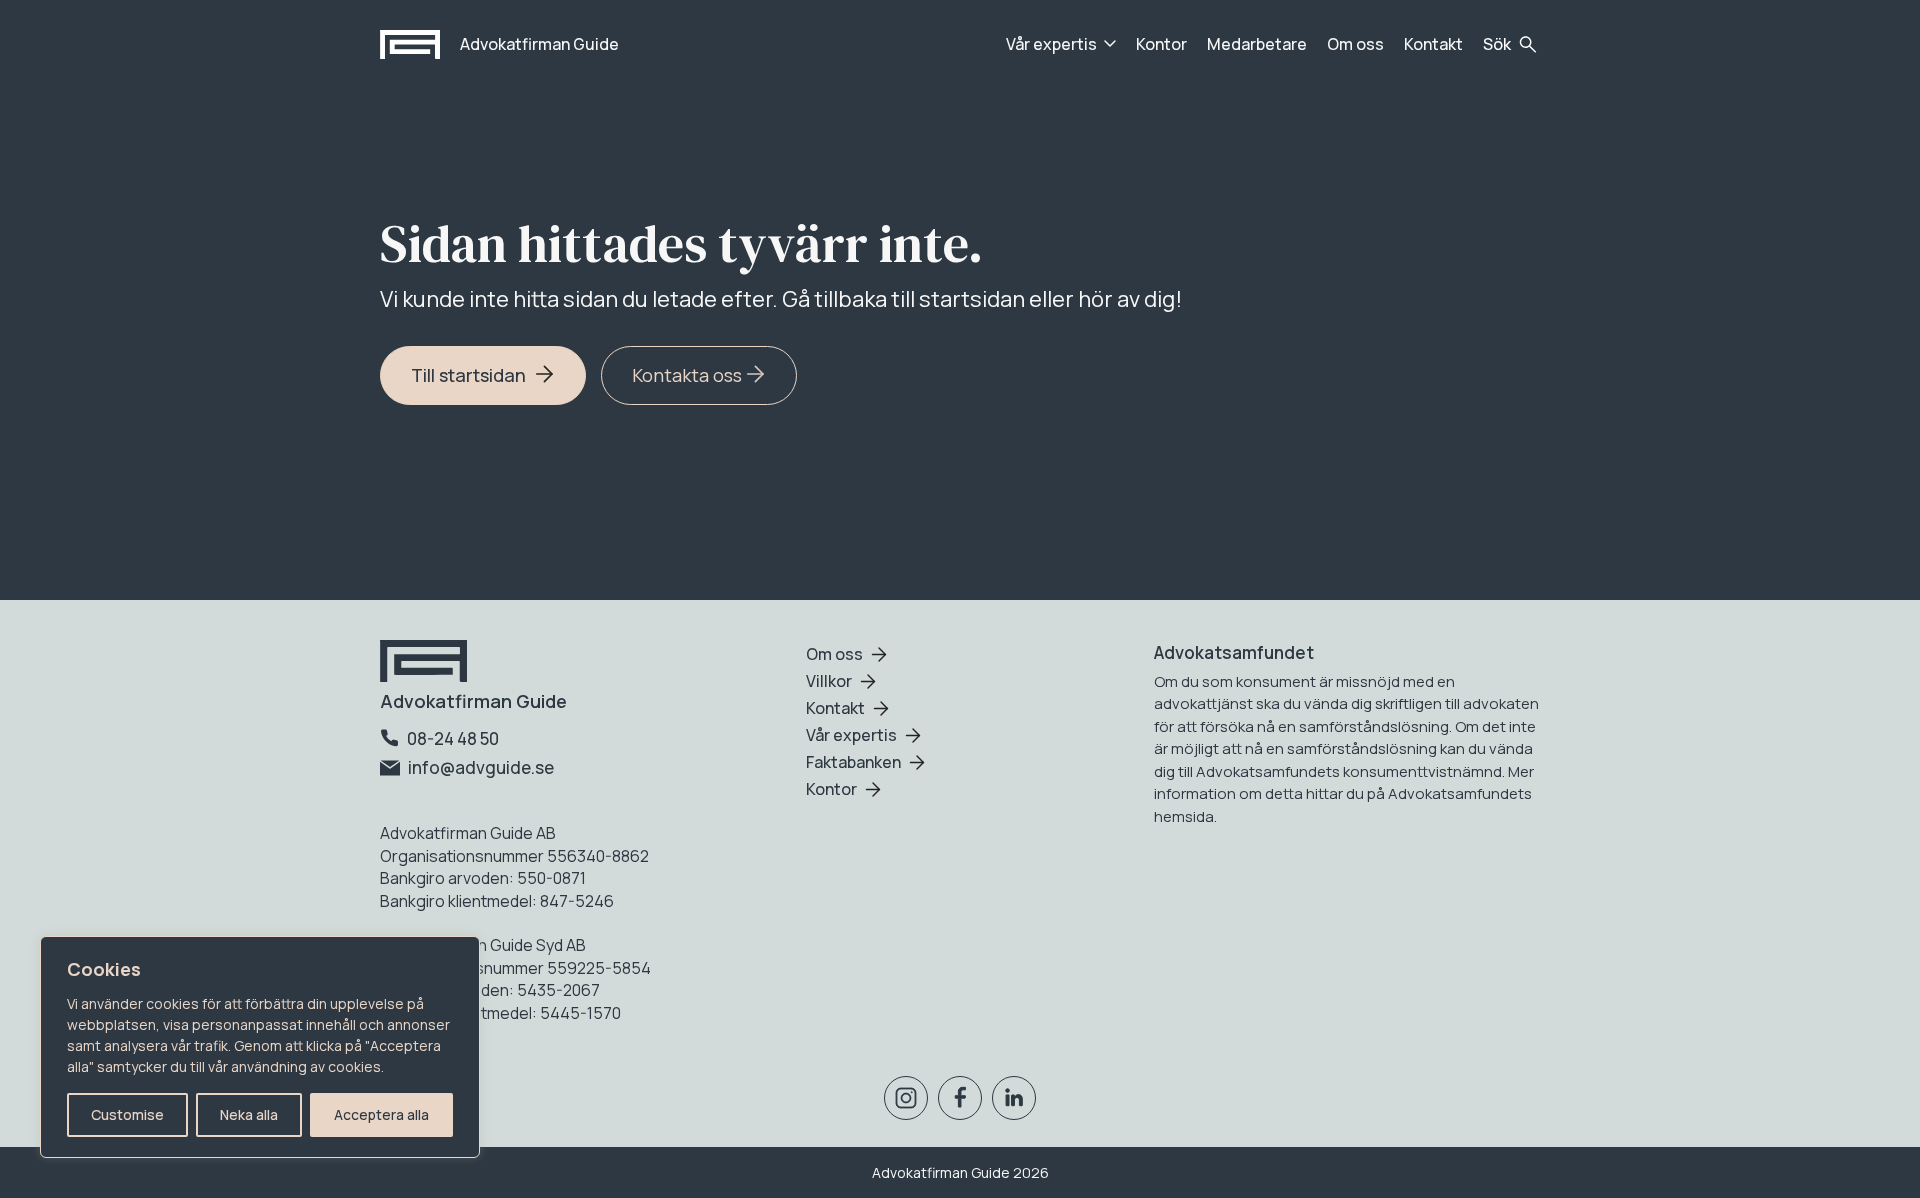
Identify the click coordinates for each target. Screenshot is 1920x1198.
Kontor (1161, 44)
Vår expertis (1051, 44)
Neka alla (249, 1114)
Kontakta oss (689, 375)
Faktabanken (853, 762)
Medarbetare (1257, 44)
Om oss (1355, 44)
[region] (260, 1047)
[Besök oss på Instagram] (906, 1101)
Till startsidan (470, 375)
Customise (127, 1114)
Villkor (829, 681)
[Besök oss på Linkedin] (1014, 1101)
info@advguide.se (479, 767)
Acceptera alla (381, 1114)
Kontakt (1433, 44)
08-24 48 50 (451, 738)
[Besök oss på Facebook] (960, 1101)
